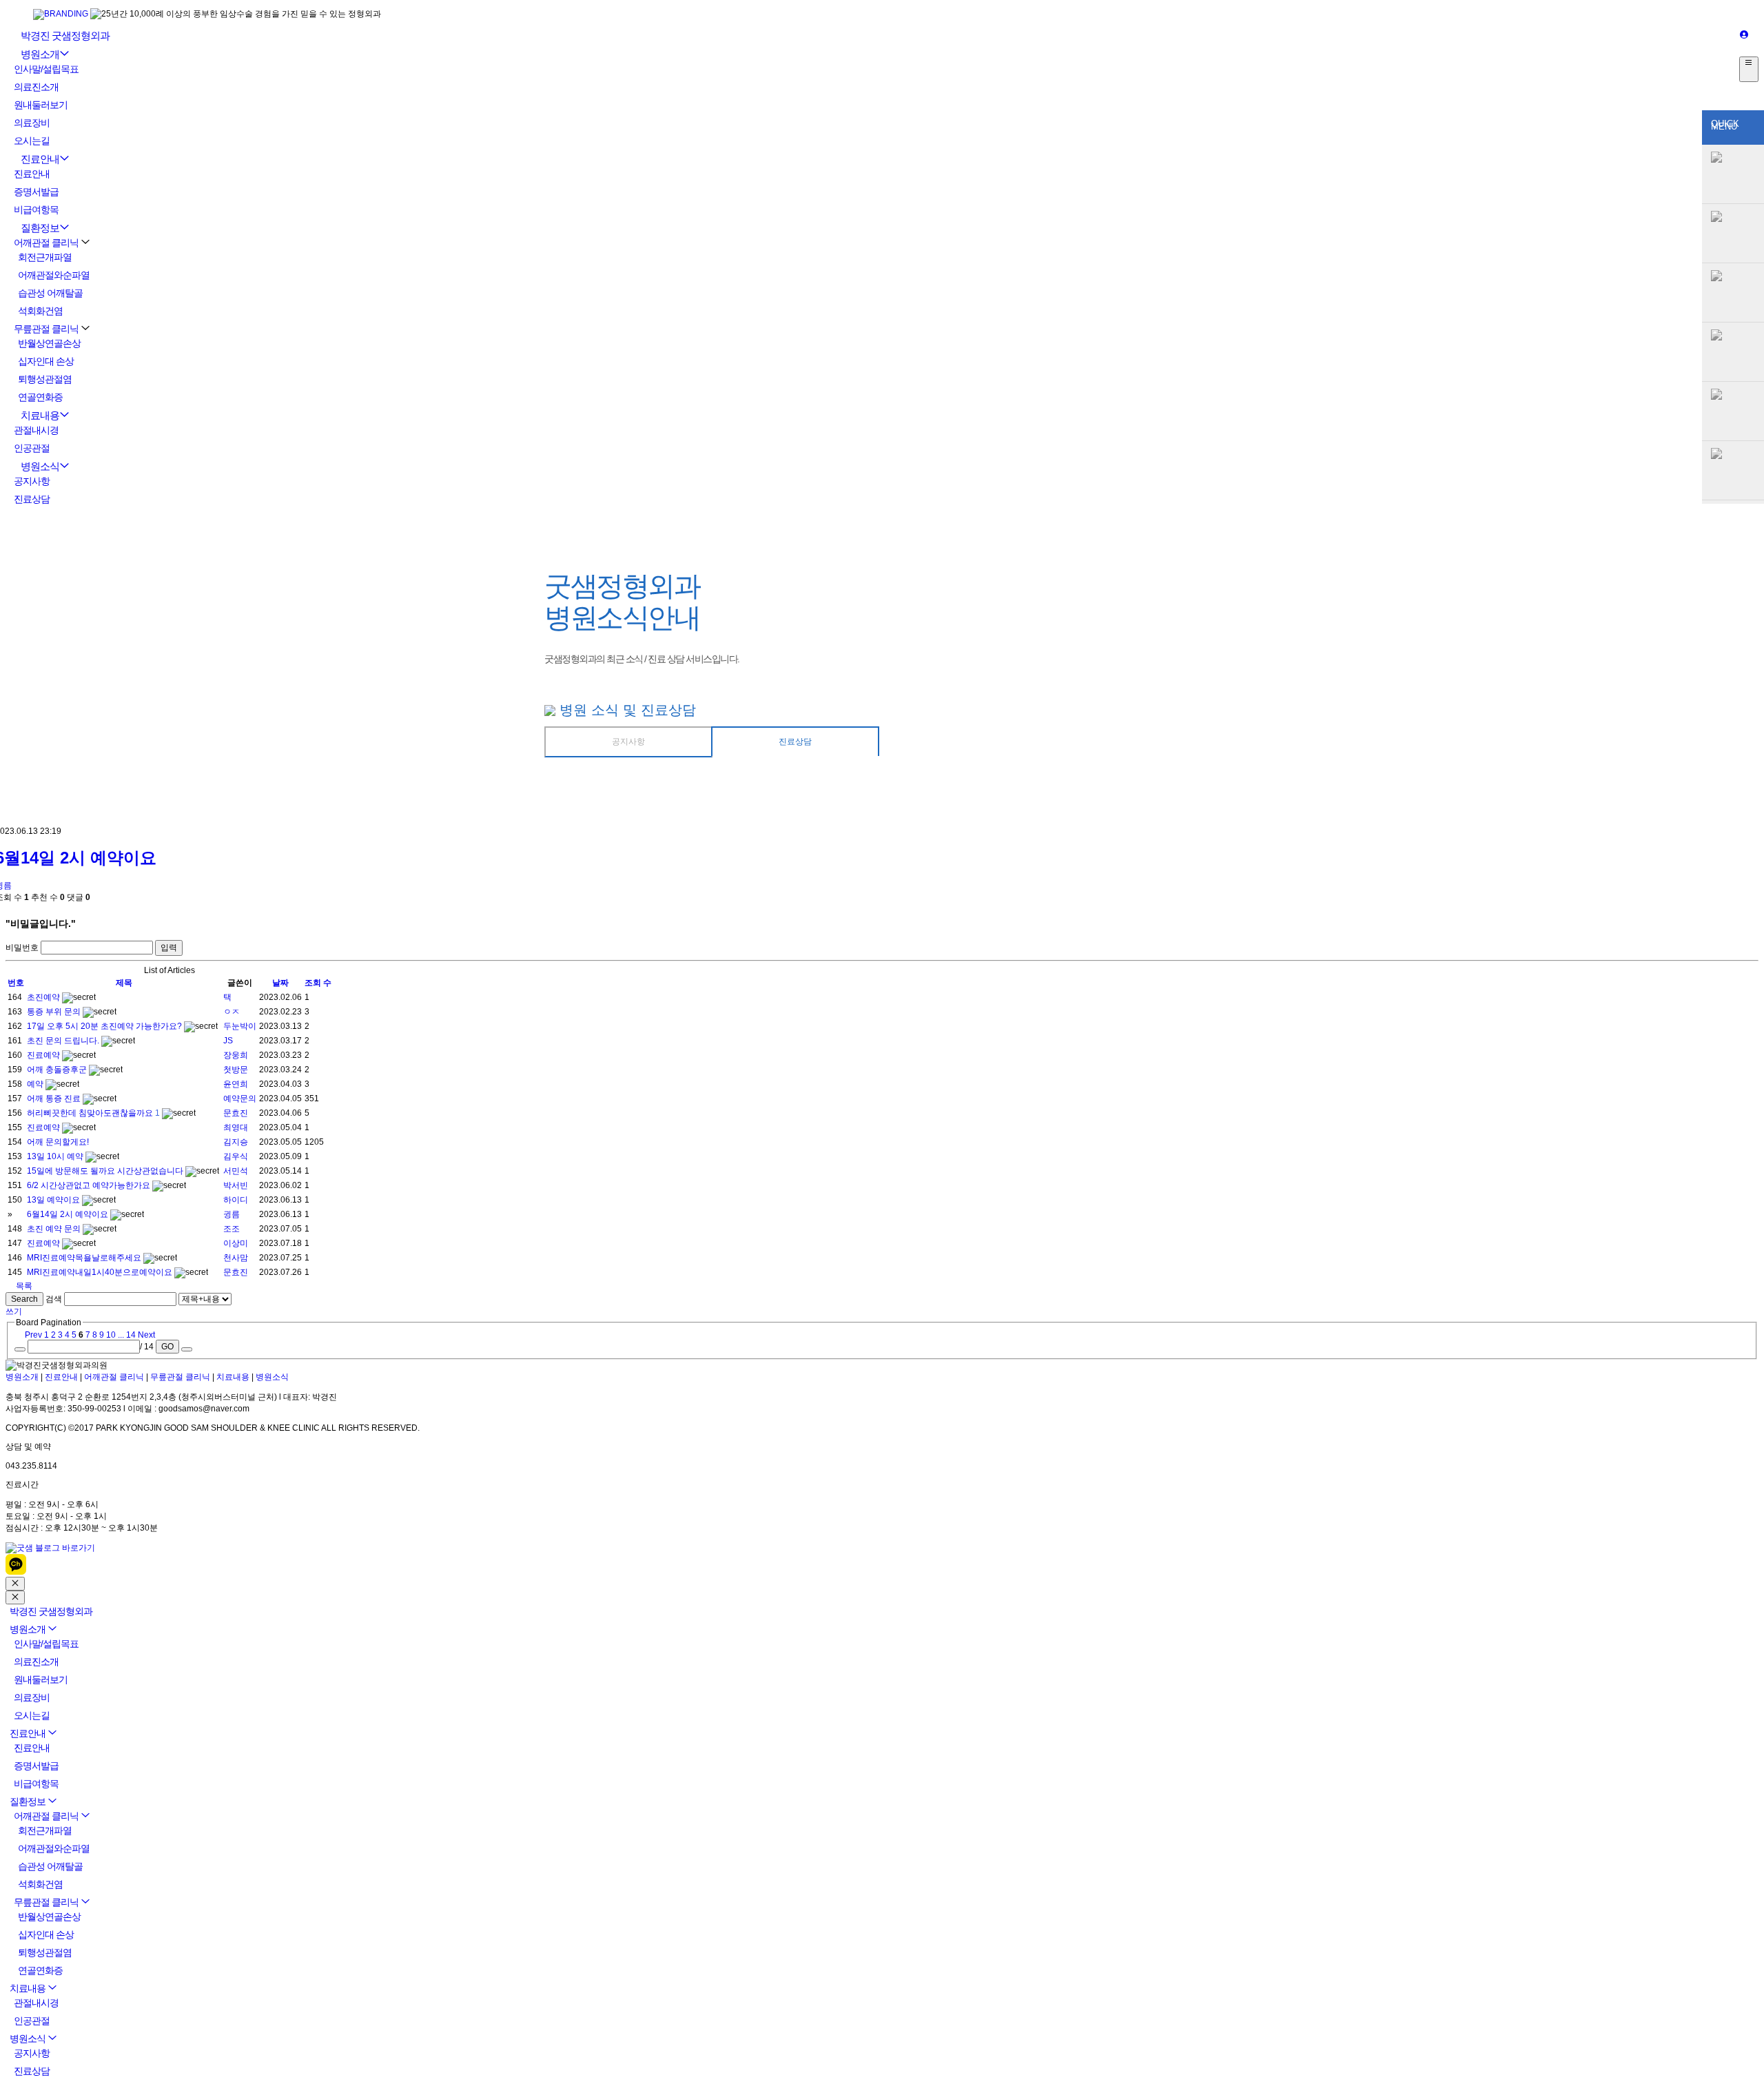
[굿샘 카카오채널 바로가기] (16, 1572)
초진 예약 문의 (55, 1229)
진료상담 (32, 499)
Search (24, 1299)
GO (167, 1347)
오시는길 (32, 141)
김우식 (236, 1156)
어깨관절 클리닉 (46, 243)
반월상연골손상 (49, 343)
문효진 (236, 1113)
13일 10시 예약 (56, 1156)
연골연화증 (40, 397)
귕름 (232, 1214)
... (121, 1335)
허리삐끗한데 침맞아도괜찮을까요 (91, 1113)
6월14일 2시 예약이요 (69, 1214)
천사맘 (236, 1258)
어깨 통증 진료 (55, 1099)
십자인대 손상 (46, 361)
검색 (54, 1299)
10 (111, 1335)
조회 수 (318, 983)
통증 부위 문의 (55, 1012)
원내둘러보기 (41, 105)
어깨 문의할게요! (58, 1142)
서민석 (236, 1171)
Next (147, 1335)
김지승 (236, 1142)
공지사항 (32, 481)
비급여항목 (36, 210)
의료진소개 (36, 87)
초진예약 (44, 997)
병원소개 (40, 54)
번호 (16, 983)
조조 (232, 1229)
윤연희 (236, 1084)
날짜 (280, 983)
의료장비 (32, 123)
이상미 (236, 1243)
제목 (124, 983)
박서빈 (236, 1185)
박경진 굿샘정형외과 (65, 35)
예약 (36, 1084)
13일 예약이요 (54, 1200)
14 (131, 1335)
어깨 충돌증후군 (58, 1070)
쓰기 (14, 1311)
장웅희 (236, 1055)
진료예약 (44, 1055)
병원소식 (40, 466)
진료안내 (40, 159)
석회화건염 (40, 311)
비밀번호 (22, 948)
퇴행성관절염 (45, 379)
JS (228, 1041)
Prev (32, 1335)
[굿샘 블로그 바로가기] (50, 1548)
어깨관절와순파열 (54, 275)
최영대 (236, 1127)
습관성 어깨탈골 (50, 293)
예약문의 (240, 1099)
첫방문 (236, 1070)
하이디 (236, 1200)
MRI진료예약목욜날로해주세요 (85, 1258)
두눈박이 (240, 1026)
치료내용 (40, 415)
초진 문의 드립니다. (64, 1041)
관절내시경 (36, 430)
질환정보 (40, 228)
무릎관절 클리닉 (46, 329)
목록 (23, 1286)
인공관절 (32, 448)
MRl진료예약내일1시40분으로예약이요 (101, 1272)
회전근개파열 (45, 257)
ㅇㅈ (232, 1012)
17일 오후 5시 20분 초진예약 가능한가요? (105, 1026)
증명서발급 (36, 192)
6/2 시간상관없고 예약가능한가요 (90, 1185)
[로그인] (1744, 35)
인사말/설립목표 (46, 69)
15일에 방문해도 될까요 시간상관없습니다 (106, 1171)
